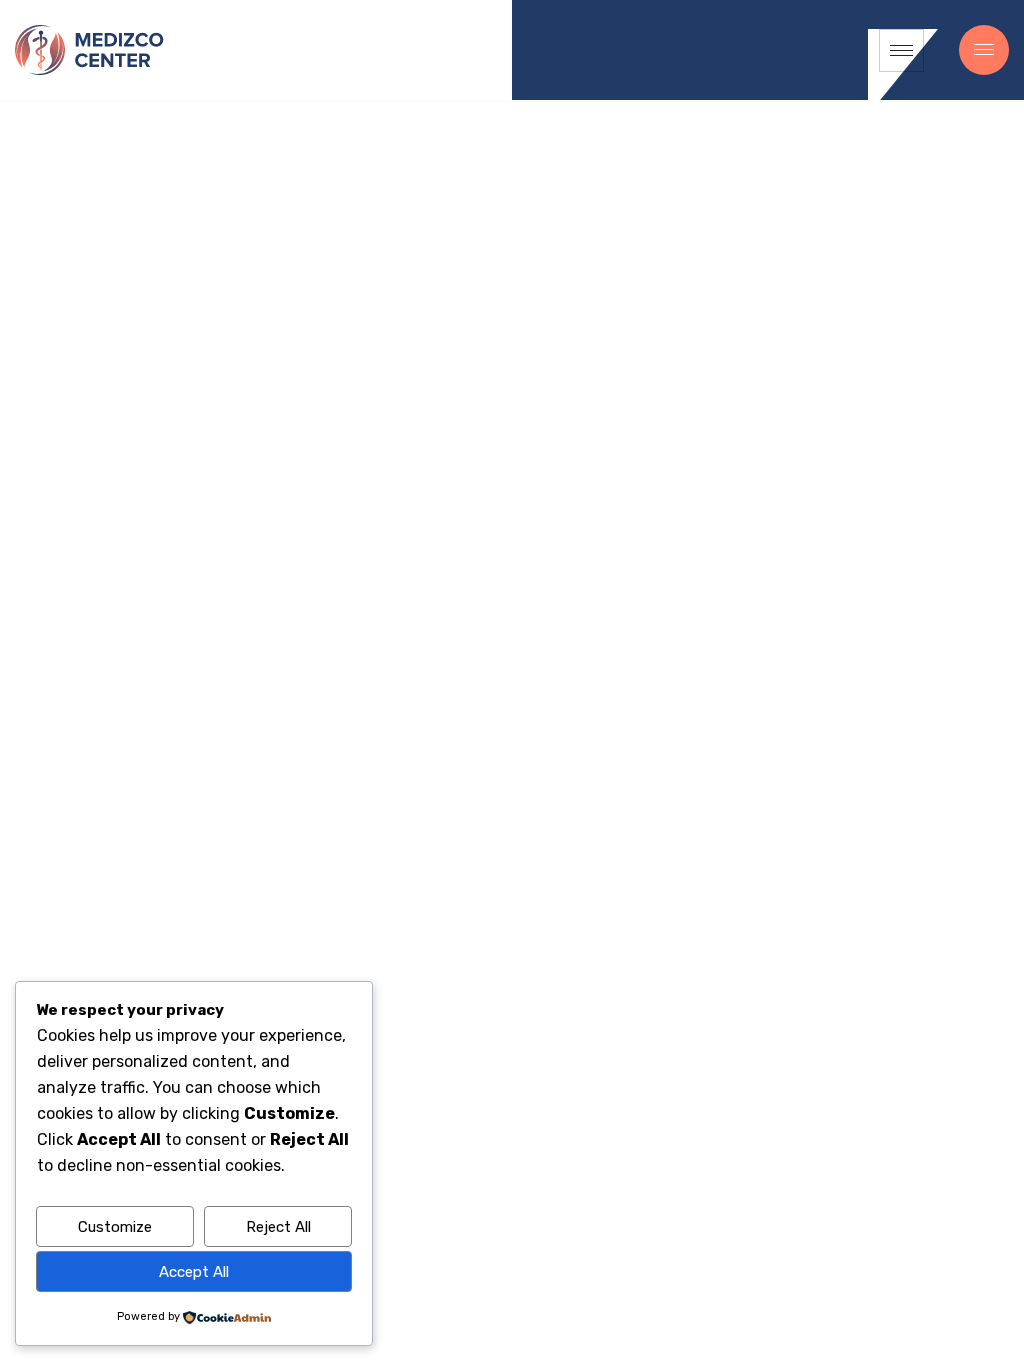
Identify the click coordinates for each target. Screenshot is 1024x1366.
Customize (115, 1227)
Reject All (278, 1227)
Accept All (194, 1272)
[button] (984, 50)
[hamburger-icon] (901, 50)
